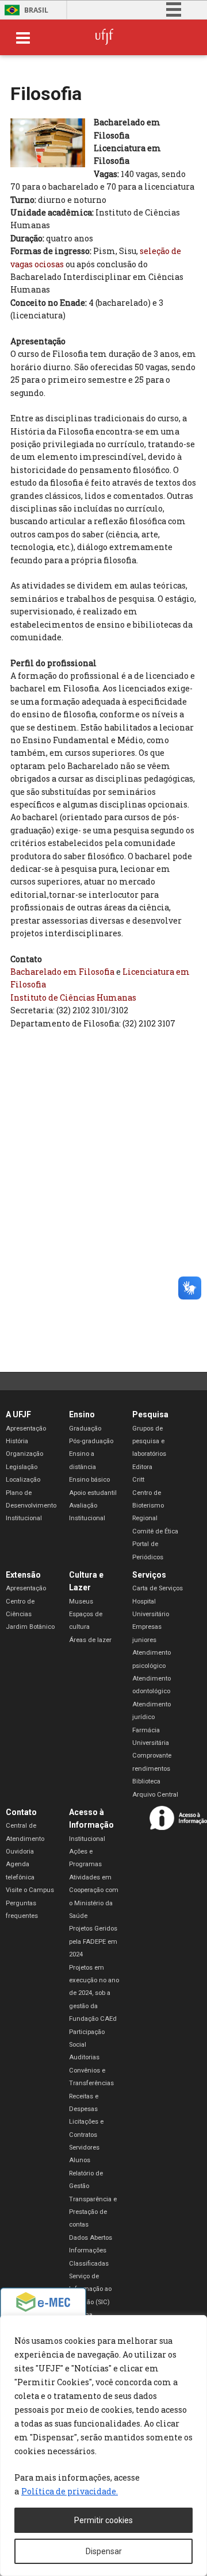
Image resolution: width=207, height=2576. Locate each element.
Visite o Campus (30, 1890)
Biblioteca (146, 1781)
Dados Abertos (91, 2238)
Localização (23, 1480)
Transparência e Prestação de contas (93, 2212)
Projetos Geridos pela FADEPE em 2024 (93, 1941)
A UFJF (18, 1414)
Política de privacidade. (70, 2491)
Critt (138, 1480)
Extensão (23, 1575)
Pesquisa (150, 1414)
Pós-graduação (91, 1441)
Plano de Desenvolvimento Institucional (31, 1506)
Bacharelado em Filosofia (62, 972)
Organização (24, 1454)
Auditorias (84, 2057)
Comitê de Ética (155, 1531)
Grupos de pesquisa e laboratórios (149, 1441)
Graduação (85, 1429)
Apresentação (26, 1429)
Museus (81, 1602)
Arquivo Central (155, 1795)
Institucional (87, 1839)
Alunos (80, 2160)
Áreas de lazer (90, 1640)
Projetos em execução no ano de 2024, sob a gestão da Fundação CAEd (94, 1993)
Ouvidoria (20, 1852)
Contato (21, 1812)
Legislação (22, 1467)
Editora (142, 1467)
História (17, 1441)
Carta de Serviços (158, 1588)
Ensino (82, 1414)
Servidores (84, 2148)
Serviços (149, 1575)
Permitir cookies (103, 2520)
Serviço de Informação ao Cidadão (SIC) (90, 2289)
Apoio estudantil (93, 1493)
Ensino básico (89, 1480)
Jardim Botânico (30, 1627)
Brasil (36, 10)
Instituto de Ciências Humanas (73, 997)
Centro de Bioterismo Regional (148, 1506)
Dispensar (104, 2551)
